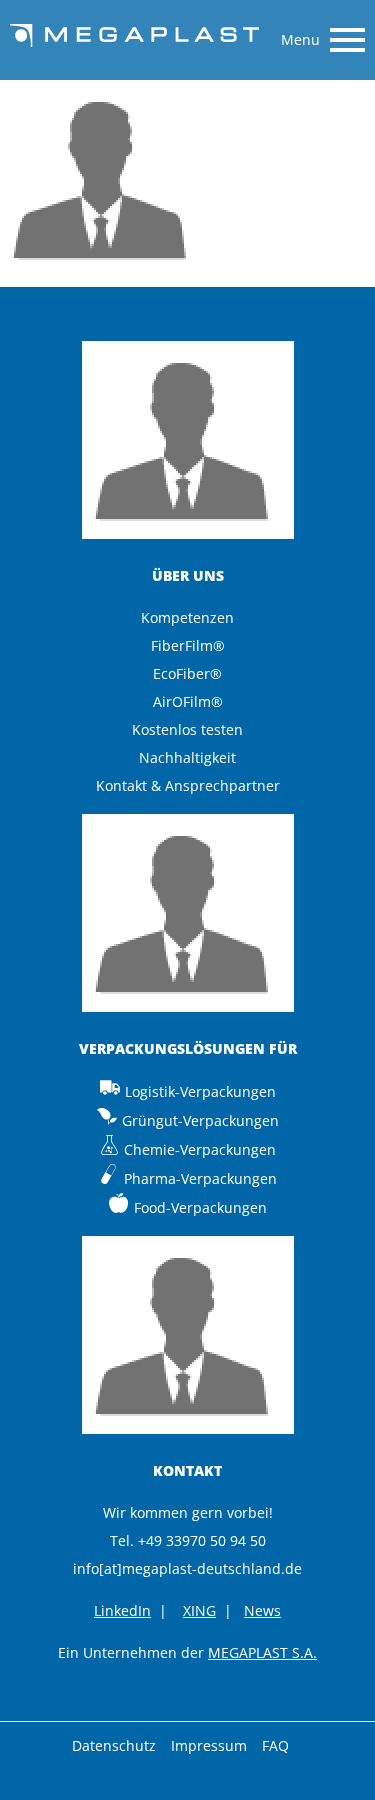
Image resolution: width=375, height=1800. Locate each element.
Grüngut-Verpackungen (200, 1120)
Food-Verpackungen (200, 1207)
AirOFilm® (188, 701)
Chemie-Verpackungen (200, 1149)
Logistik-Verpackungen (200, 1091)
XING (199, 1610)
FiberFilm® (188, 645)
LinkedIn (122, 1610)
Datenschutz (114, 1745)
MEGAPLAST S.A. (262, 1652)
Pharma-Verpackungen (200, 1178)
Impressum (209, 1745)
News (262, 1610)
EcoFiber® (187, 673)
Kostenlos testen (187, 729)
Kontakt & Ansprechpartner (188, 785)
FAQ (275, 1745)
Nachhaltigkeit (187, 757)
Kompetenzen (187, 617)
